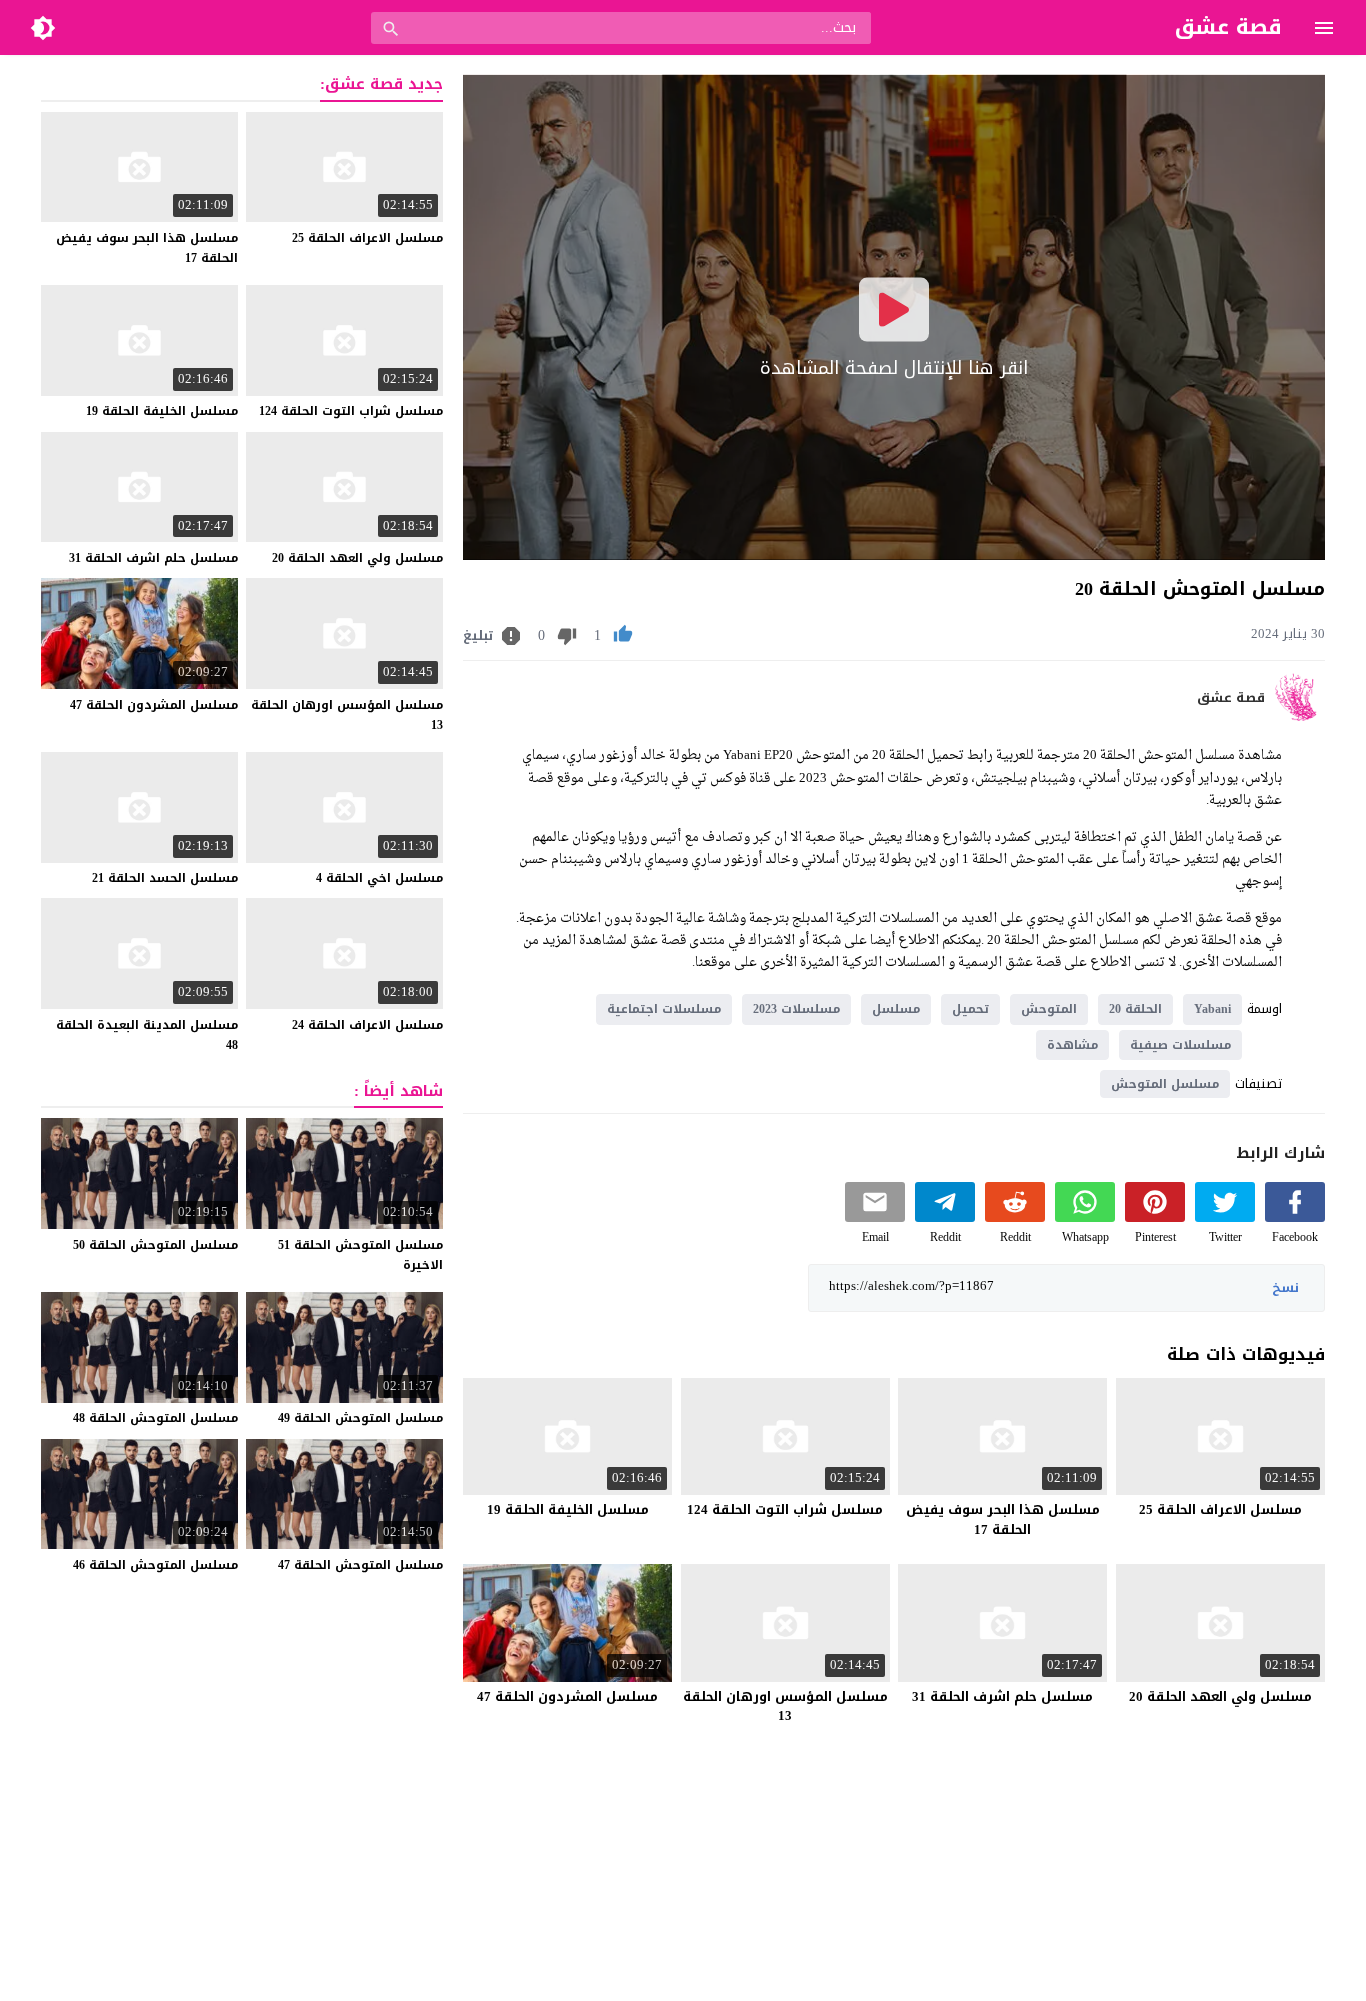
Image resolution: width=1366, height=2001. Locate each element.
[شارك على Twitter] (1225, 1217)
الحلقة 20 (1135, 1009)
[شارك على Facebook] (1295, 1217)
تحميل (970, 1009)
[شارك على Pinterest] (1155, 1217)
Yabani (1212, 1009)
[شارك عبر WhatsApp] (1085, 1217)
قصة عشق (1231, 698)
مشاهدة (1072, 1045)
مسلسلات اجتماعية (664, 1009)
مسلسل (896, 1009)
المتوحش (1049, 1009)
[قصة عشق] (1299, 716)
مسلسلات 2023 (796, 1009)
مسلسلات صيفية (1180, 1045)
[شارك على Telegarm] (945, 1217)
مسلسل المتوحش (1165, 1084)
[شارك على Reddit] (1015, 1217)
